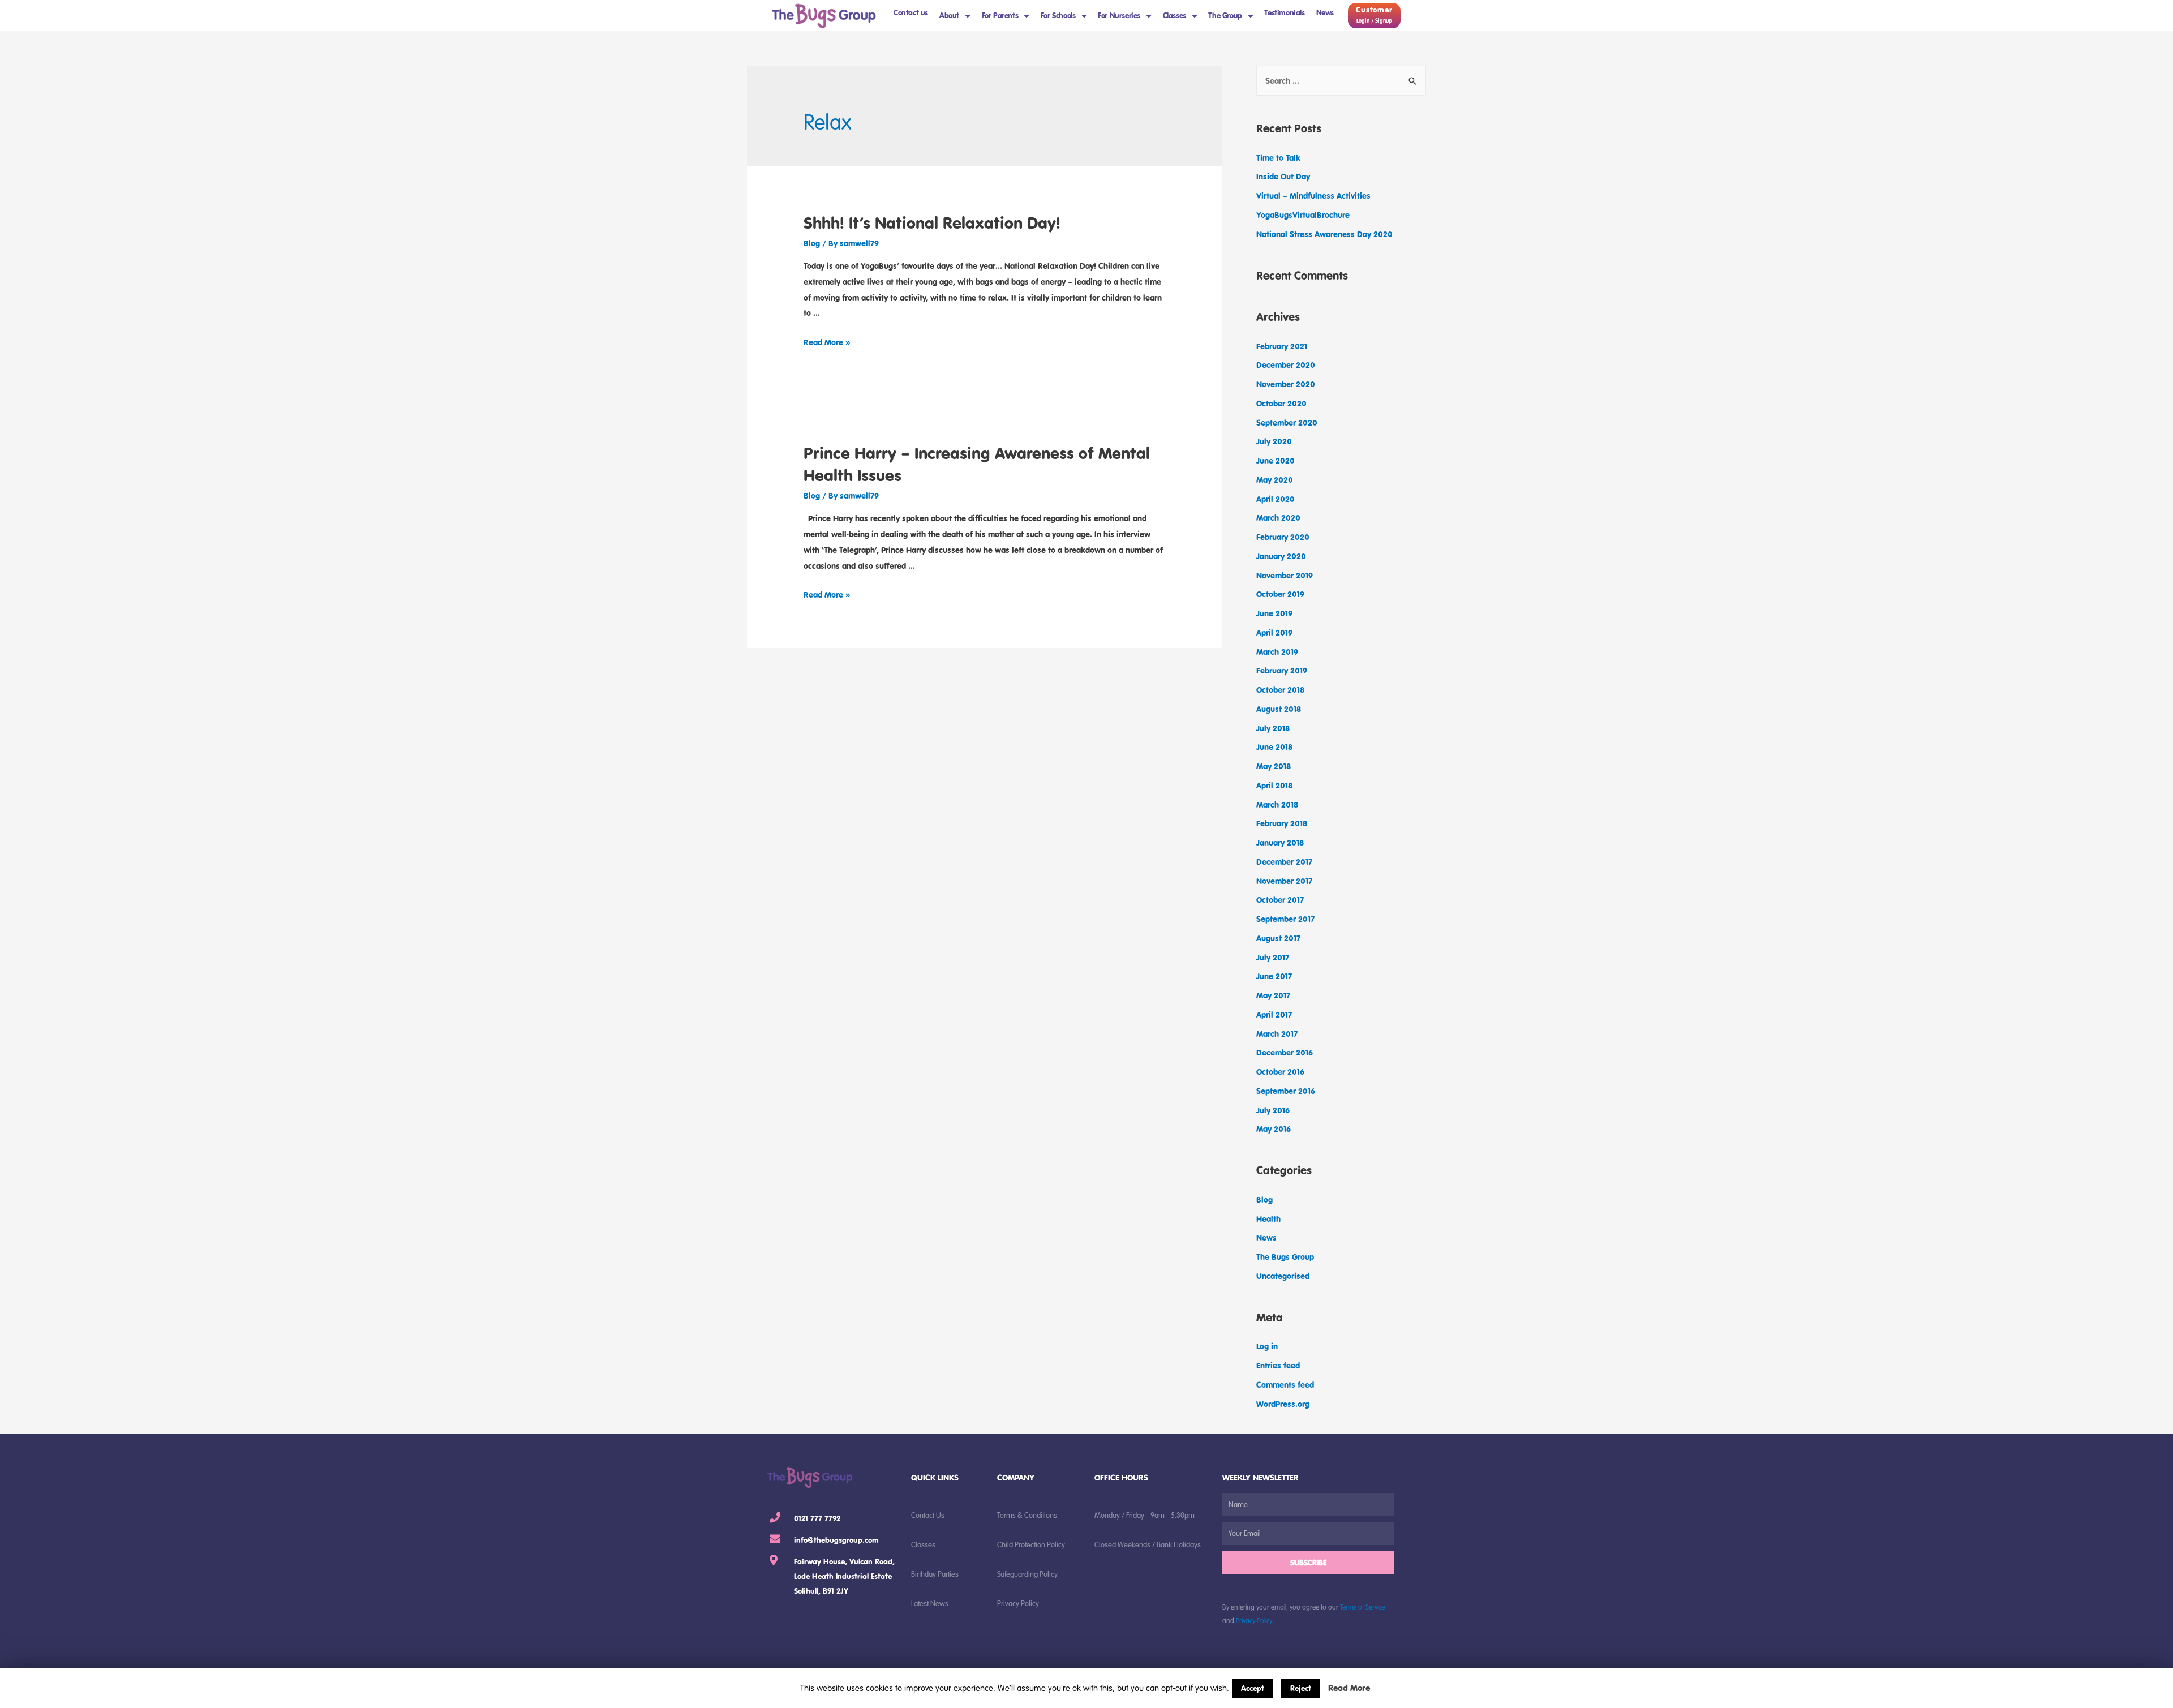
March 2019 (1277, 652)
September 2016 (1286, 1091)
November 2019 (1285, 575)
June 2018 (1274, 747)
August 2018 (1279, 709)
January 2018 (1280, 842)
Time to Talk (1278, 158)
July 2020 (1274, 441)
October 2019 (1280, 594)
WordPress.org (1283, 1404)
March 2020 (1278, 518)
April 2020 (1276, 499)
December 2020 (1286, 365)
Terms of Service (1362, 1607)
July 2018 (1273, 728)
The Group (1225, 15)
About (949, 15)
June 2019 (1274, 613)
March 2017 (1277, 1034)
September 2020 (1287, 422)
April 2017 (1274, 1014)
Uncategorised (1283, 1276)
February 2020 (1283, 537)
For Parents (1000, 15)
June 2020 (1276, 460)
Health (1268, 1219)
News (1325, 12)
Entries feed (1278, 1365)
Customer (1374, 10)
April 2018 (1274, 785)
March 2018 (1277, 804)
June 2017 (1274, 976)
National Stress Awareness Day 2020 (1324, 234)
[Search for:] (1341, 81)
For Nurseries (1119, 15)
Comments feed (1285, 1385)
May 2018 (1274, 766)
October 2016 (1280, 1072)
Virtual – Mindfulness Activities (1313, 196)
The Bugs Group (1285, 1257)
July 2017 (1273, 957)
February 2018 (1282, 823)
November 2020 (1286, 384)
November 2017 (1284, 881)
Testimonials (1284, 12)
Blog (812, 243)
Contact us (911, 12)
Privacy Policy (1254, 1620)
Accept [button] (1253, 1688)
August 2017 (1278, 938)
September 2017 (1285, 919)
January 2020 (1281, 556)
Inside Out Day (1283, 176)
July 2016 (1273, 1110)
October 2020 (1281, 403)
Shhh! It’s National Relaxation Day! (932, 222)
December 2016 (1285, 1052)
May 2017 (1273, 995)
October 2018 (1280, 690)
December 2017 (1284, 862)
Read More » (827, 342)
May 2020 (1275, 480)
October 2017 (1280, 900)
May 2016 (1274, 1129)
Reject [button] (1301, 1688)
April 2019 (1274, 632)
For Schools (1058, 15)
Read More (1349, 1688)
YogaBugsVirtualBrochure (1303, 215)
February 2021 (1282, 346)
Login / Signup (1374, 21)
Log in (1267, 1346)
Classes (1174, 15)
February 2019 (1282, 670)
